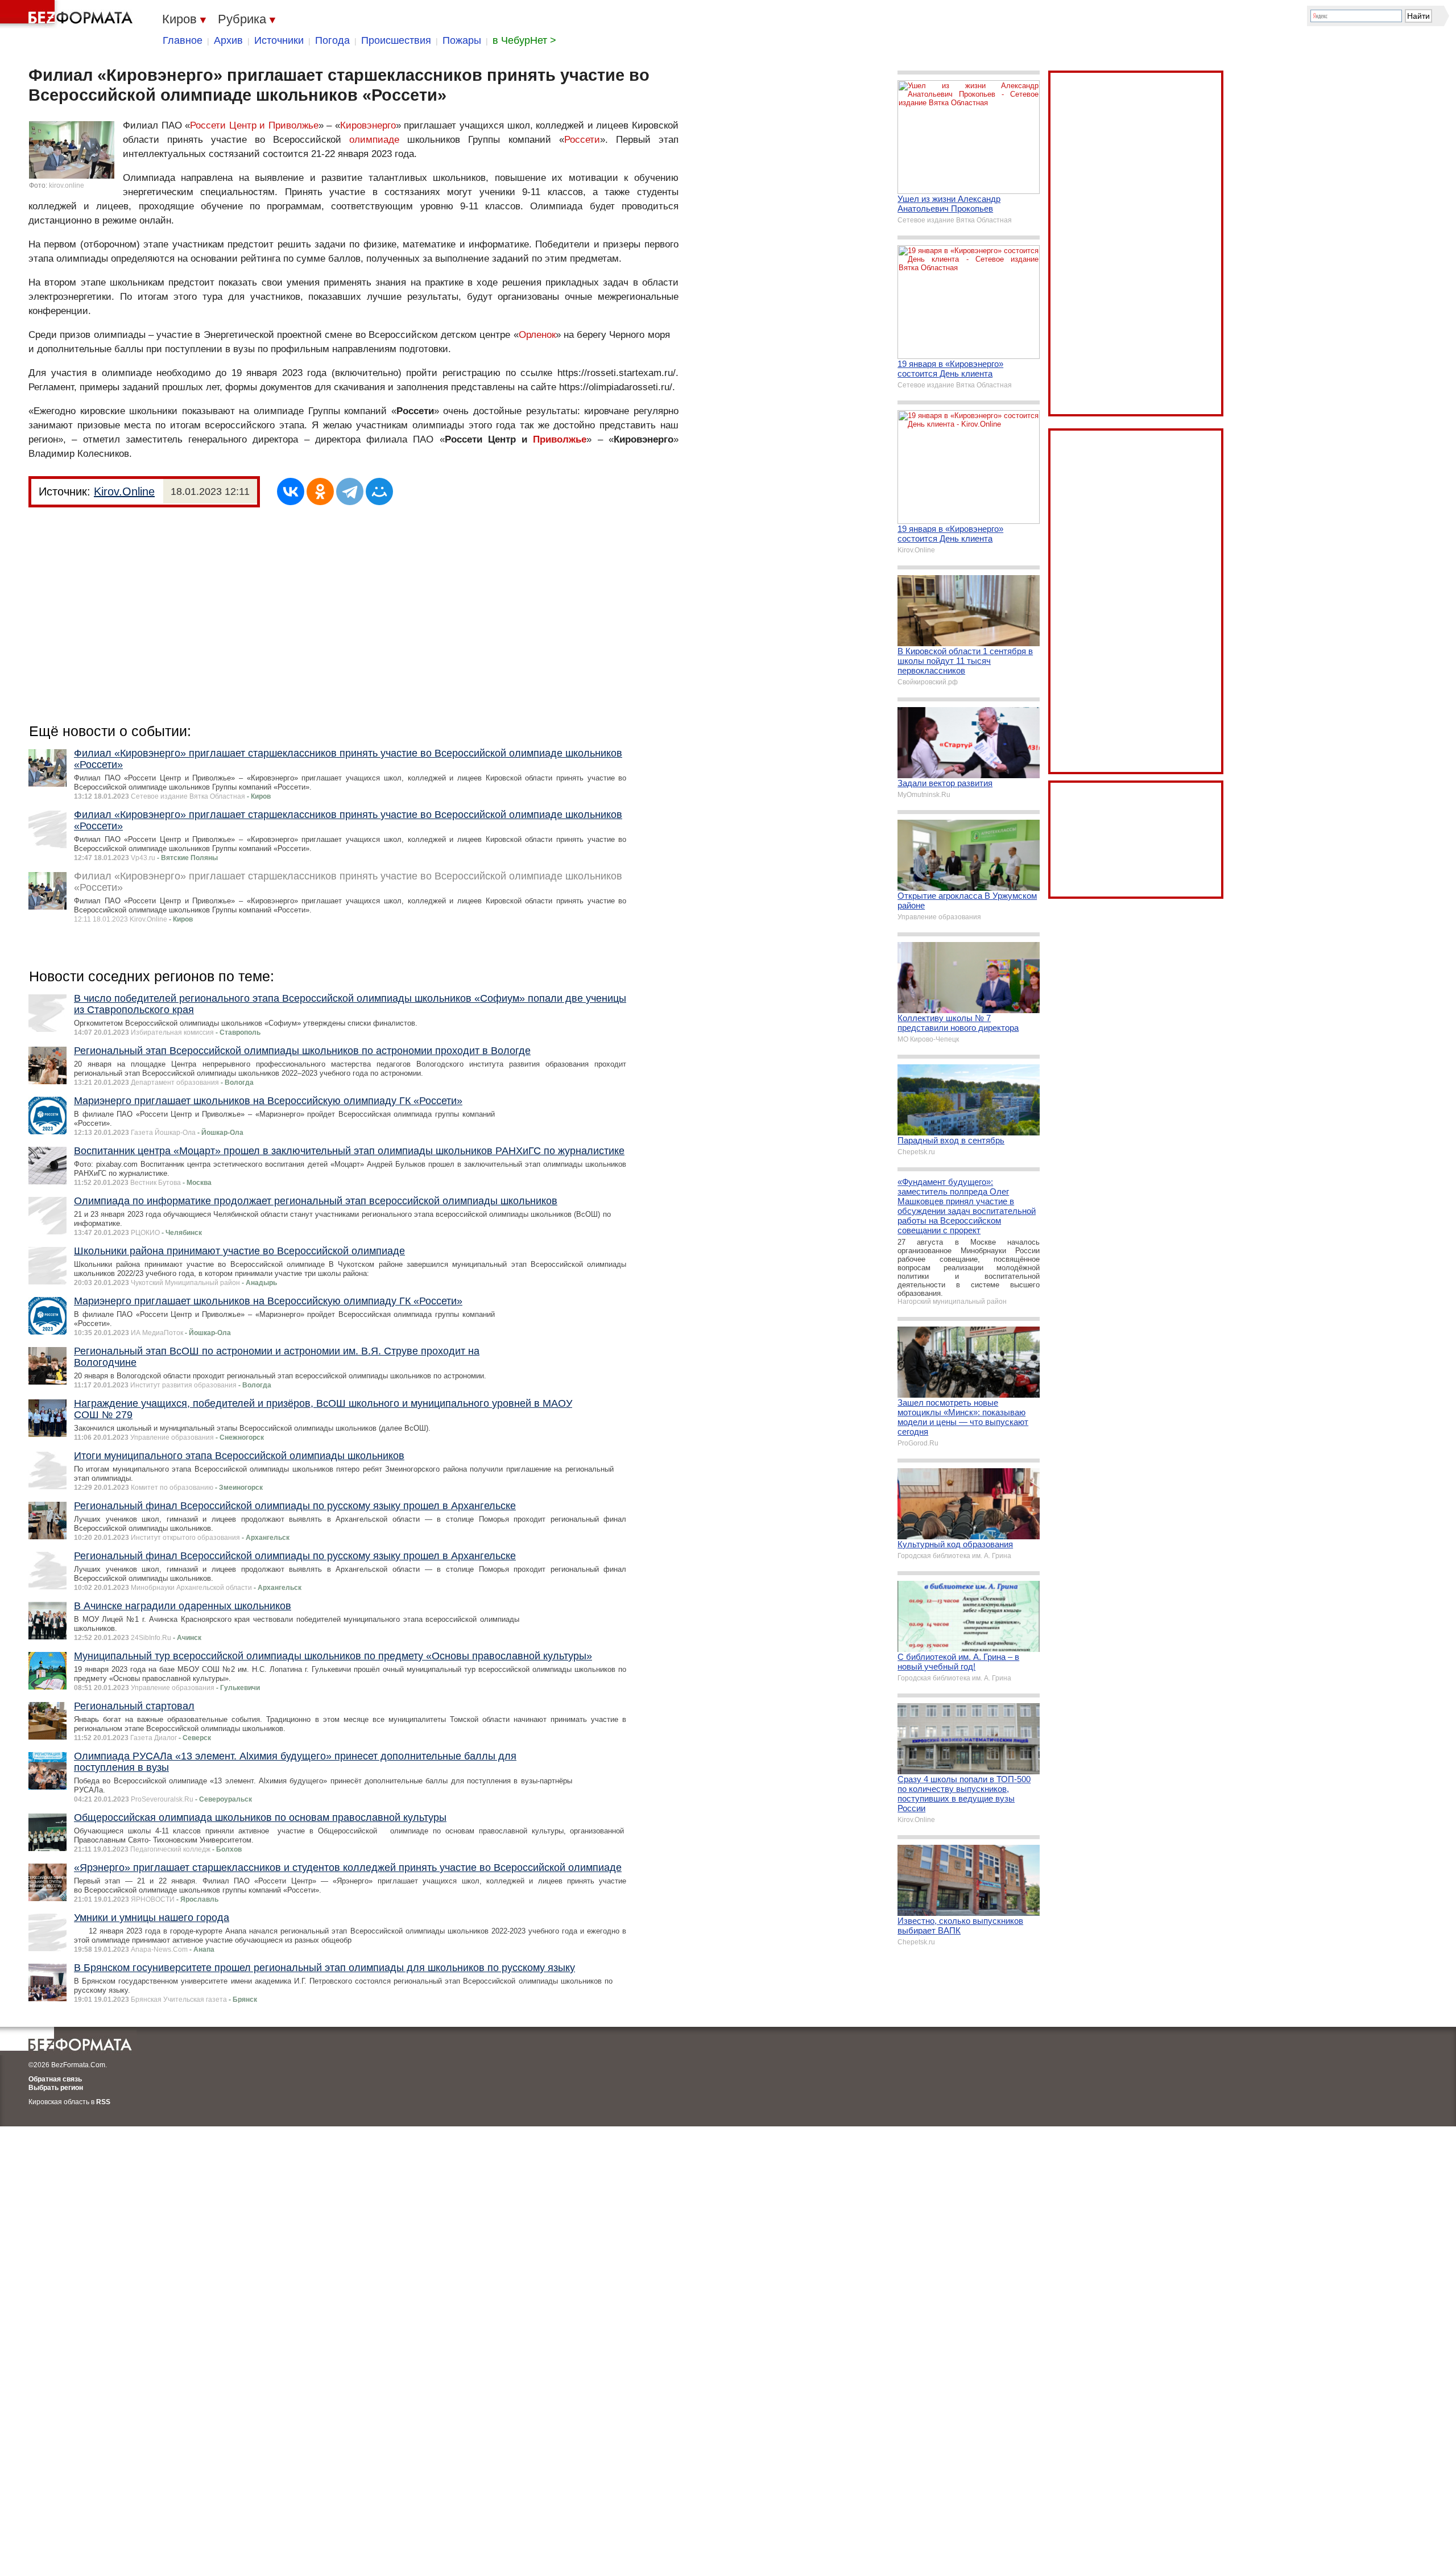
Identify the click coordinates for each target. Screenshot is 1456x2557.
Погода (332, 40)
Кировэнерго (368, 125)
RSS (103, 2102)
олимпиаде (374, 140)
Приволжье (560, 439)
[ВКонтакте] (291, 491)
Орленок (537, 335)
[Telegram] (350, 491)
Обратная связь (55, 2079)
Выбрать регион (56, 2088)
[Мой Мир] (379, 491)
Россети (582, 140)
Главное (183, 40)
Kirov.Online (124, 491)
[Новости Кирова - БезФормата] (68, 14)
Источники (279, 40)
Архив (228, 40)
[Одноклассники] (320, 491)
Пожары (462, 40)
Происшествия (396, 40)
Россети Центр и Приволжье (254, 125)
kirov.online (67, 185)
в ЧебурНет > (524, 40)
